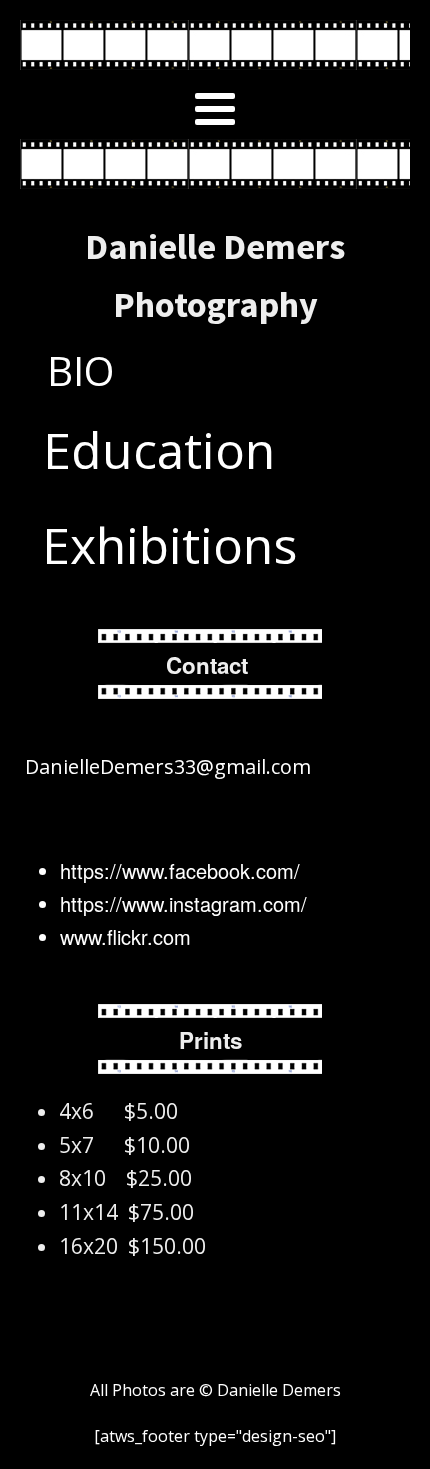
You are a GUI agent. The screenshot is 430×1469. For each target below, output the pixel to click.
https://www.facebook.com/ (180, 870)
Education (159, 450)
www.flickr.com (125, 936)
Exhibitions (169, 545)
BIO (80, 370)
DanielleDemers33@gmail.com (165, 766)
